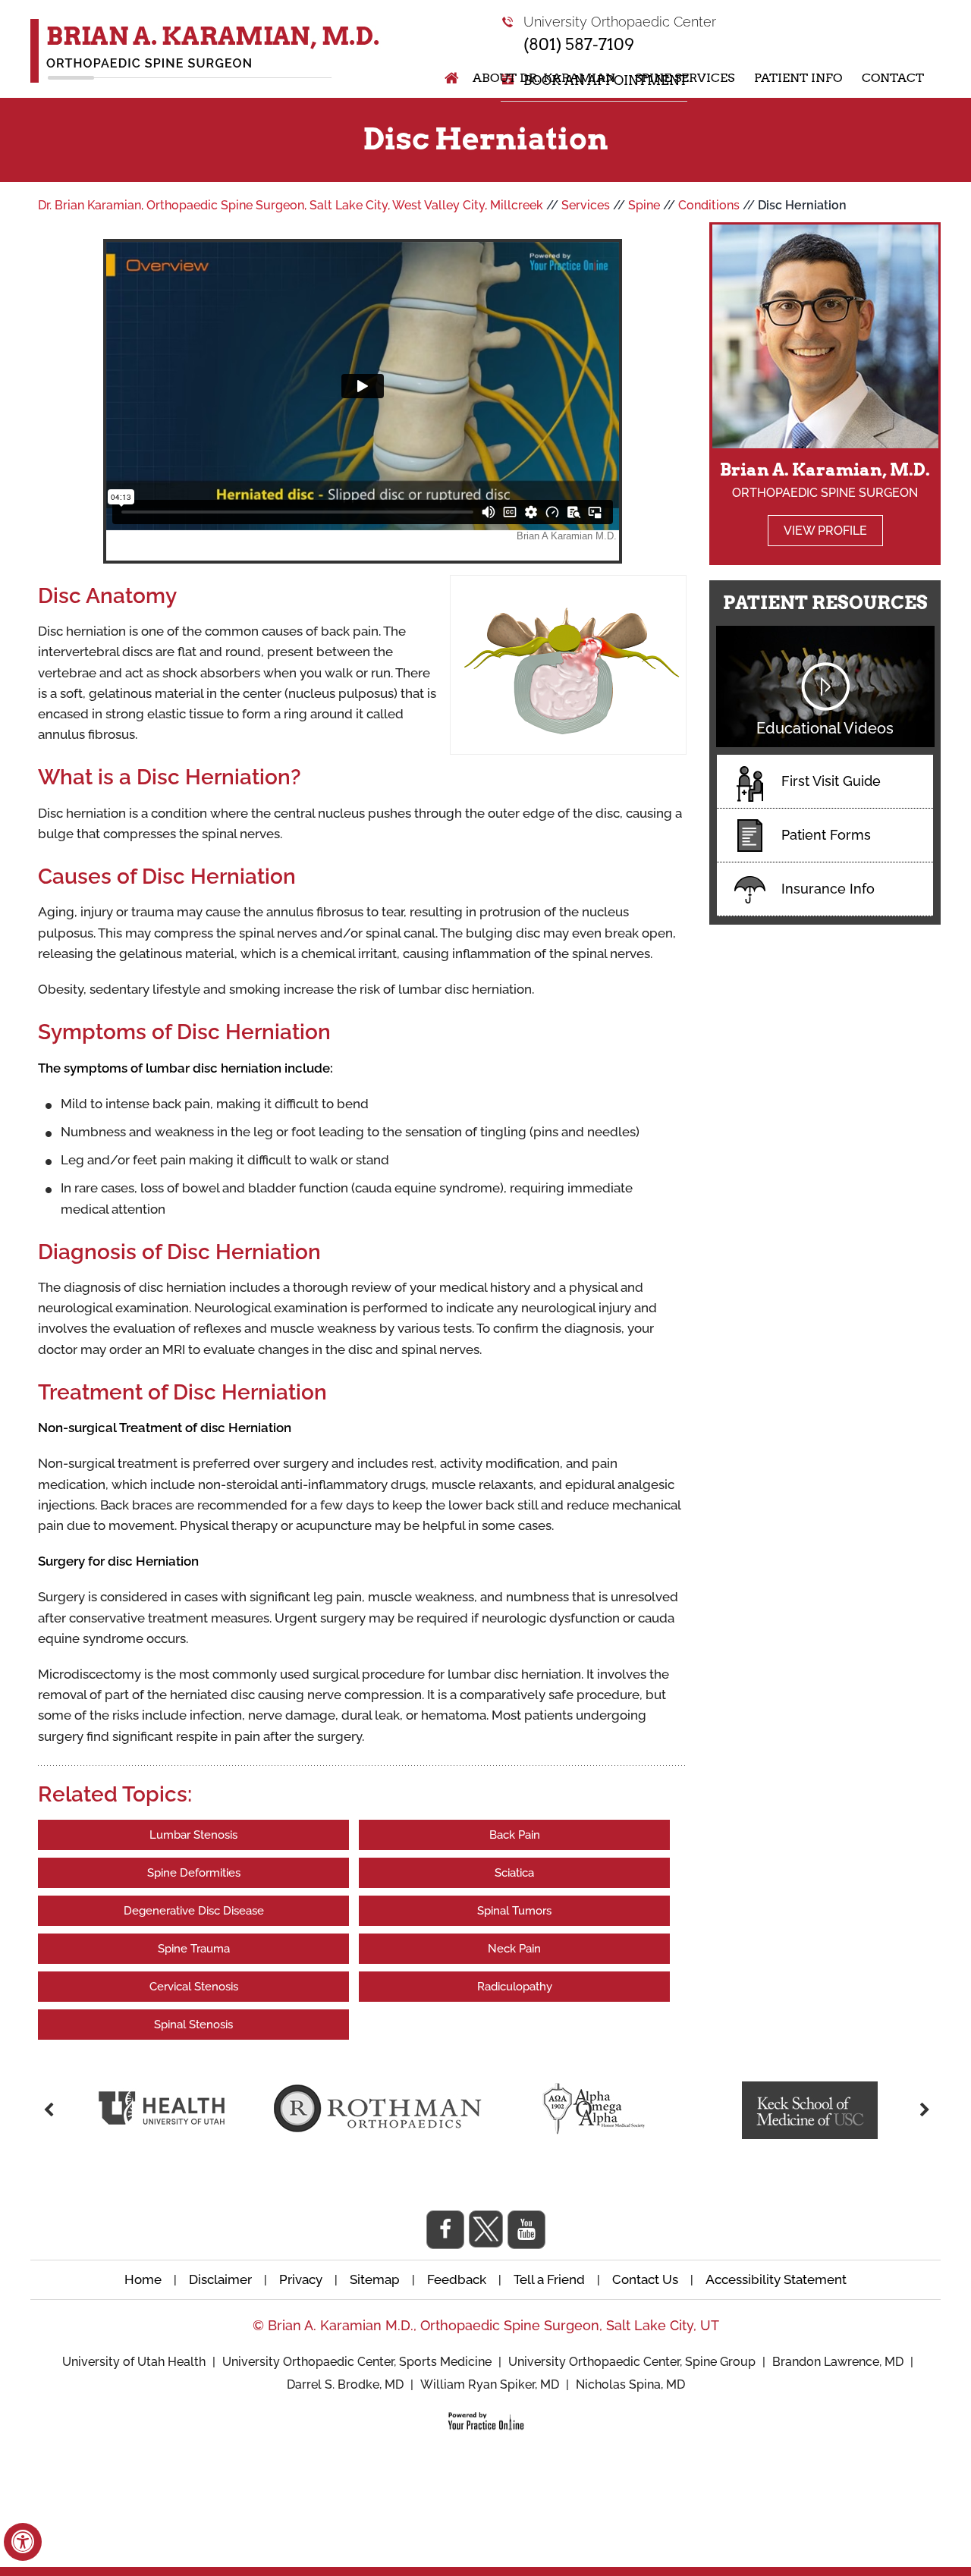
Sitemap (375, 2279)
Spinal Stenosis (193, 2025)
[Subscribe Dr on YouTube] (526, 2230)
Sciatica (514, 1873)
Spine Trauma (194, 1949)
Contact (893, 78)
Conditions (709, 205)
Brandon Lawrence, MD (838, 2362)
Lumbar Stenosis (193, 1835)
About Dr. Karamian (544, 78)
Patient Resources (825, 603)
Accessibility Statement (776, 2279)
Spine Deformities (194, 1873)
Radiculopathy (515, 1987)
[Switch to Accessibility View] (23, 2542)
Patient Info (798, 78)
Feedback (457, 2279)
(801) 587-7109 (579, 44)
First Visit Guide (831, 781)
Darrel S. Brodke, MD (345, 2384)
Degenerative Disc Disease (194, 1911)
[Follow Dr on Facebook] (445, 2230)
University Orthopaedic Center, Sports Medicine (358, 2362)
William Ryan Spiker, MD (490, 2384)
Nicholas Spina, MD (630, 2384)
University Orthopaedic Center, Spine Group (632, 2362)
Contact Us (645, 2279)
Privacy (301, 2279)
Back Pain (515, 1835)
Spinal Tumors (514, 1911)
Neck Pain (514, 1949)
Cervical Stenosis (194, 1987)
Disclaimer (222, 2279)
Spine (644, 205)
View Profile (825, 531)
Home (444, 78)
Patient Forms (826, 835)
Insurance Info (828, 889)
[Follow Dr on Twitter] (486, 2229)
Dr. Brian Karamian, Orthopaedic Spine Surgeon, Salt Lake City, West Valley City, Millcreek (291, 205)
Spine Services (685, 78)
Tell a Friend (549, 2279)
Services (586, 205)
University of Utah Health (135, 2362)
